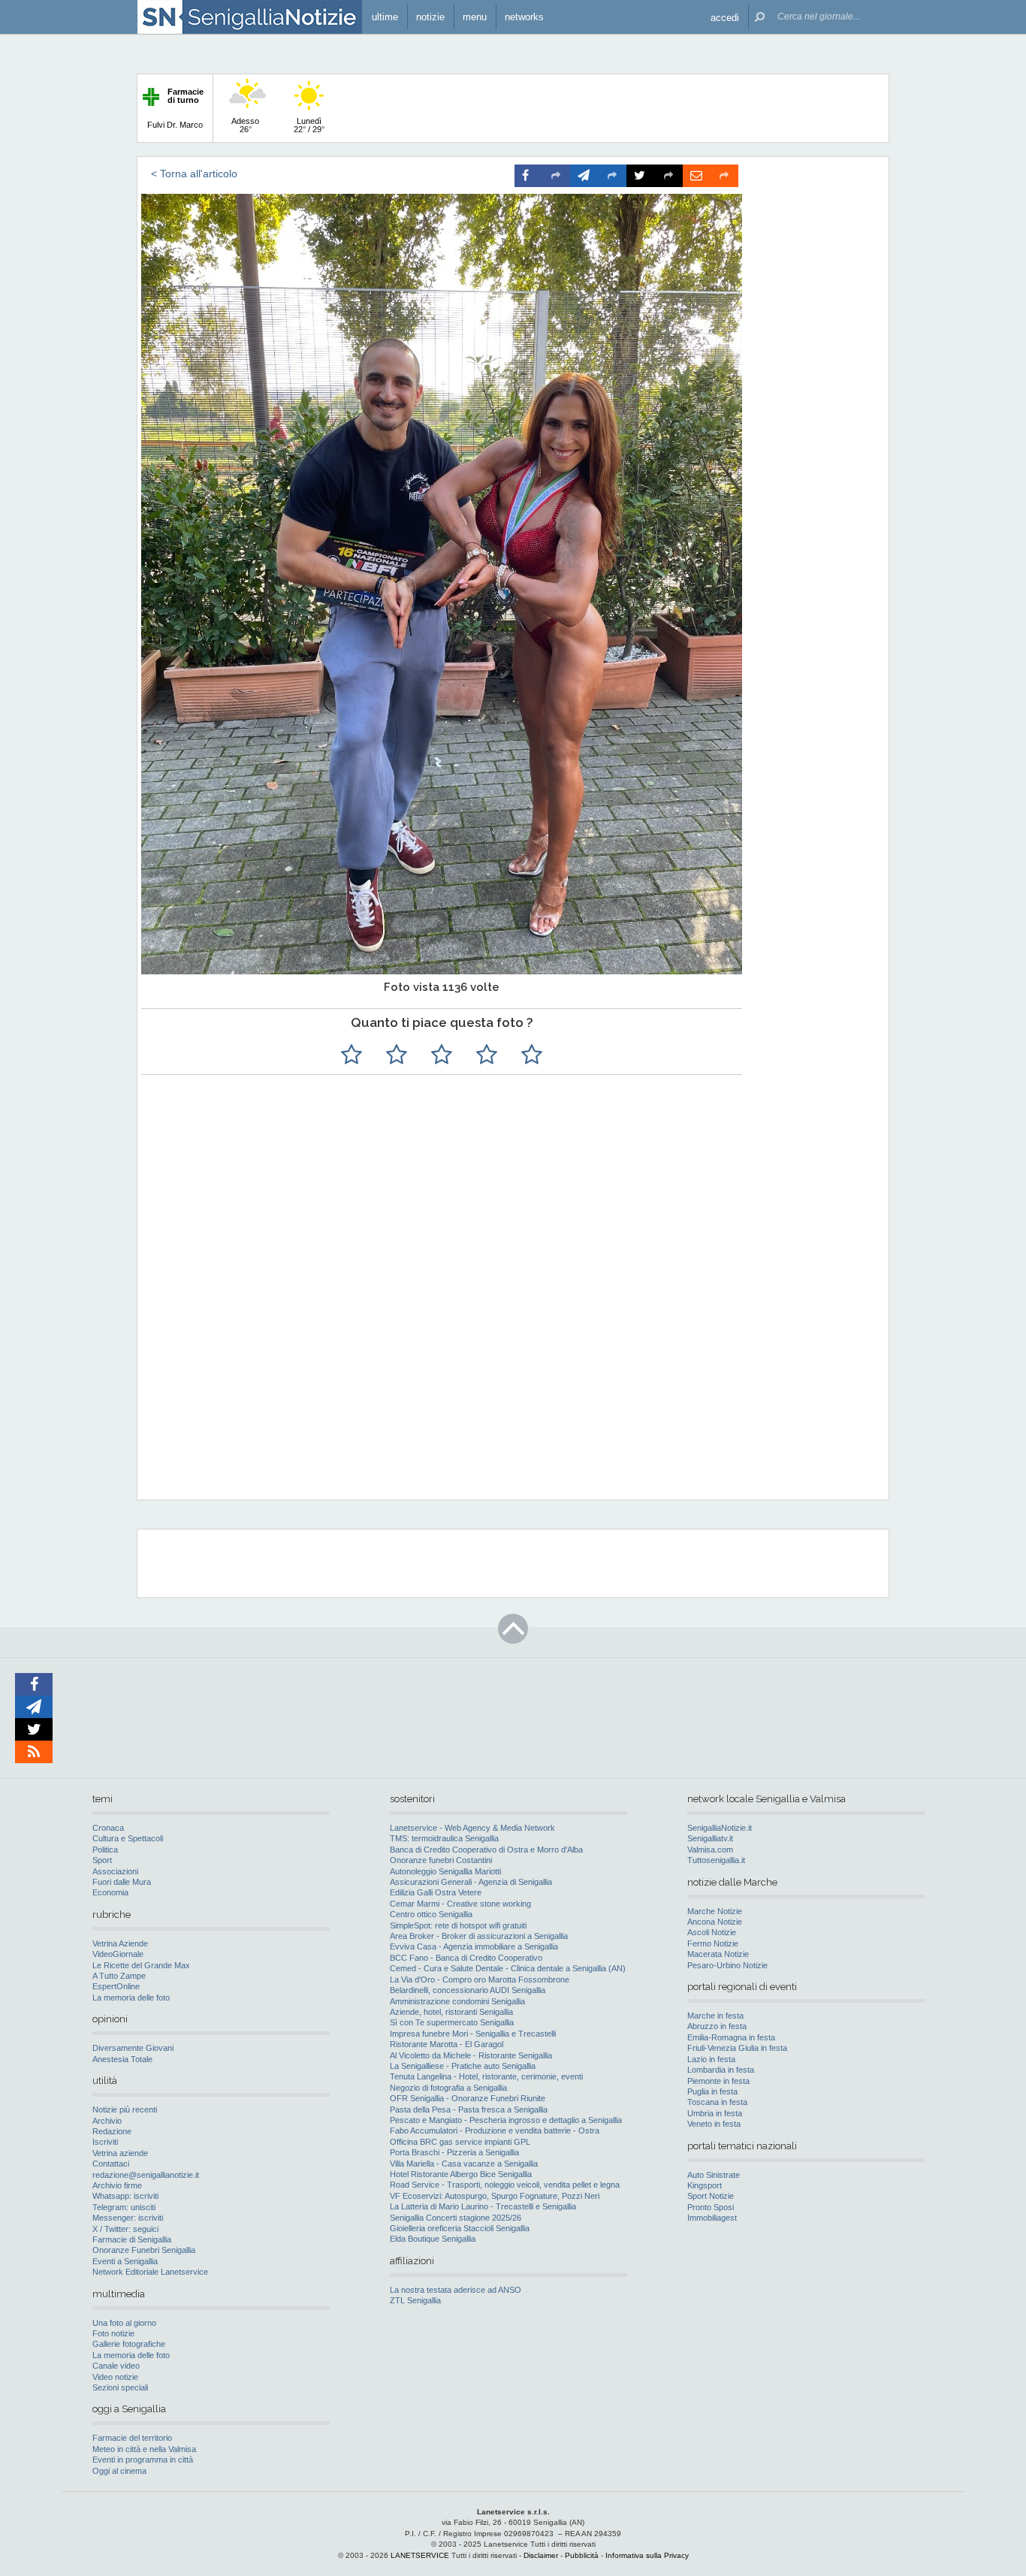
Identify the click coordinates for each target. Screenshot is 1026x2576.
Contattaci (111, 2164)
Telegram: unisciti (124, 2207)
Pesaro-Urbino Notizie (727, 1965)
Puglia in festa (712, 2091)
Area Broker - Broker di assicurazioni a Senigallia (479, 1936)
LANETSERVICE (420, 2555)
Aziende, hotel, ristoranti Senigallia (451, 2012)
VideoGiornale (118, 1954)
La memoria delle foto (131, 1998)
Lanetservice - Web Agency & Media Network (472, 1828)
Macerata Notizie (718, 1954)
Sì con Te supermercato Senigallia (452, 2022)
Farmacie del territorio (132, 2438)
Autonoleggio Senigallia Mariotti (445, 1871)
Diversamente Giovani (133, 2048)
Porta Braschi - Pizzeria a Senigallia (454, 2152)
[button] (725, 17)
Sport (102, 1860)
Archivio (107, 2121)
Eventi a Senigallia (125, 2261)
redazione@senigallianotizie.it (146, 2175)
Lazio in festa (711, 2059)
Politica (105, 1850)
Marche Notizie (715, 1911)
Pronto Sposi (711, 2207)
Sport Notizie (711, 2196)
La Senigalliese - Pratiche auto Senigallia (463, 2066)
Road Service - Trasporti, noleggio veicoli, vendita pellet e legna (505, 2185)
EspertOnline (116, 1986)
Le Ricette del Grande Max (141, 1965)
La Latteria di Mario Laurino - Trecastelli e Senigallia (483, 2206)
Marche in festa (715, 2016)
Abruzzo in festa (717, 2026)
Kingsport (705, 2185)
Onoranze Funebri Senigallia (144, 2250)
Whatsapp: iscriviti (125, 2196)
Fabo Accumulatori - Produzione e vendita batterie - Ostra (495, 2131)
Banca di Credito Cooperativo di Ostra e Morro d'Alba (486, 1850)
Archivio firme (117, 2185)
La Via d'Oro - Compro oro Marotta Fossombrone (480, 1980)
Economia (110, 1892)
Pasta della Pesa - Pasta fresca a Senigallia (469, 2109)
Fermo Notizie (713, 1943)
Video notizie (115, 2377)
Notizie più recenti (125, 2109)
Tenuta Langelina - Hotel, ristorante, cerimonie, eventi (486, 2076)
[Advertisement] (511, 1391)
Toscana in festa (717, 2102)
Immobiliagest (712, 2218)
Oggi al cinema (119, 2471)
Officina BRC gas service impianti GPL (460, 2142)
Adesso (245, 125)
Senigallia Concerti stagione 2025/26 (456, 2218)
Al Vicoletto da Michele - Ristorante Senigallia (471, 2055)
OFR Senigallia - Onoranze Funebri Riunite (468, 2098)
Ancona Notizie (715, 1922)
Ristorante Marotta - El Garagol (447, 2044)
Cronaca (108, 1828)
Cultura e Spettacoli (128, 1838)
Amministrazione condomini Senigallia (457, 2001)
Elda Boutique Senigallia (433, 2239)
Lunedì (309, 125)
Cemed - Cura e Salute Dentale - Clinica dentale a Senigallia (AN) (508, 1968)
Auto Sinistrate (714, 2175)
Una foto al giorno (124, 2323)
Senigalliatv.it (710, 1838)
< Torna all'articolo (194, 174)
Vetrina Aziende (120, 1943)
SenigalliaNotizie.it (720, 1828)
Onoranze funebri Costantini (441, 1860)
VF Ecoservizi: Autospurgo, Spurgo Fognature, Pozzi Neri (495, 2196)
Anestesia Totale (122, 2059)
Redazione (112, 2131)
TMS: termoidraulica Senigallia (444, 1838)
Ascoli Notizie (712, 1932)
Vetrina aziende (120, 2153)
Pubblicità (582, 2555)
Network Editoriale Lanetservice (150, 2272)
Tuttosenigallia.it (716, 1860)
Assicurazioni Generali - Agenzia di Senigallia (471, 1882)
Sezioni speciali (120, 2387)
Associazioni (115, 1871)
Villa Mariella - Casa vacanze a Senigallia (464, 2164)
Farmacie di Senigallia (132, 2239)
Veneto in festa (714, 2124)
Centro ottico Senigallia (431, 1914)
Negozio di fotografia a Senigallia (448, 2088)
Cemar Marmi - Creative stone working (460, 1904)
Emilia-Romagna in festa (731, 2037)
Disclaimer (541, 2555)
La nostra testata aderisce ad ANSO (456, 2290)
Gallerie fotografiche (129, 2344)
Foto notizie (113, 2333)
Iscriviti (105, 2142)
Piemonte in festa (718, 2081)
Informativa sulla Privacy (647, 2555)
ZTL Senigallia (415, 2300)
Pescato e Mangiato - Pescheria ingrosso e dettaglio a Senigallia (506, 2120)
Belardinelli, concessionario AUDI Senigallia (468, 1990)
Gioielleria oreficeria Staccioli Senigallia (460, 2228)
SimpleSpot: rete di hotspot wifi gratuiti (458, 1925)
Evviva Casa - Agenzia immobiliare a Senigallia (474, 1946)
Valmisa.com (710, 1850)
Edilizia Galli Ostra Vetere (436, 1892)
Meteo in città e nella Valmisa (144, 2449)
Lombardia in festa (721, 2070)
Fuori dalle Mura (122, 1882)
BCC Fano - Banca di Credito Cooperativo (466, 1958)
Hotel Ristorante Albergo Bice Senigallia (461, 2174)
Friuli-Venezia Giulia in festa (737, 2048)
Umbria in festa (715, 2113)
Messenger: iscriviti (128, 2218)
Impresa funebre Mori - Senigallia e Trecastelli (473, 2034)
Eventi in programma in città (143, 2460)
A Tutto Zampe (119, 1976)
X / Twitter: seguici (125, 2229)
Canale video (116, 2366)
